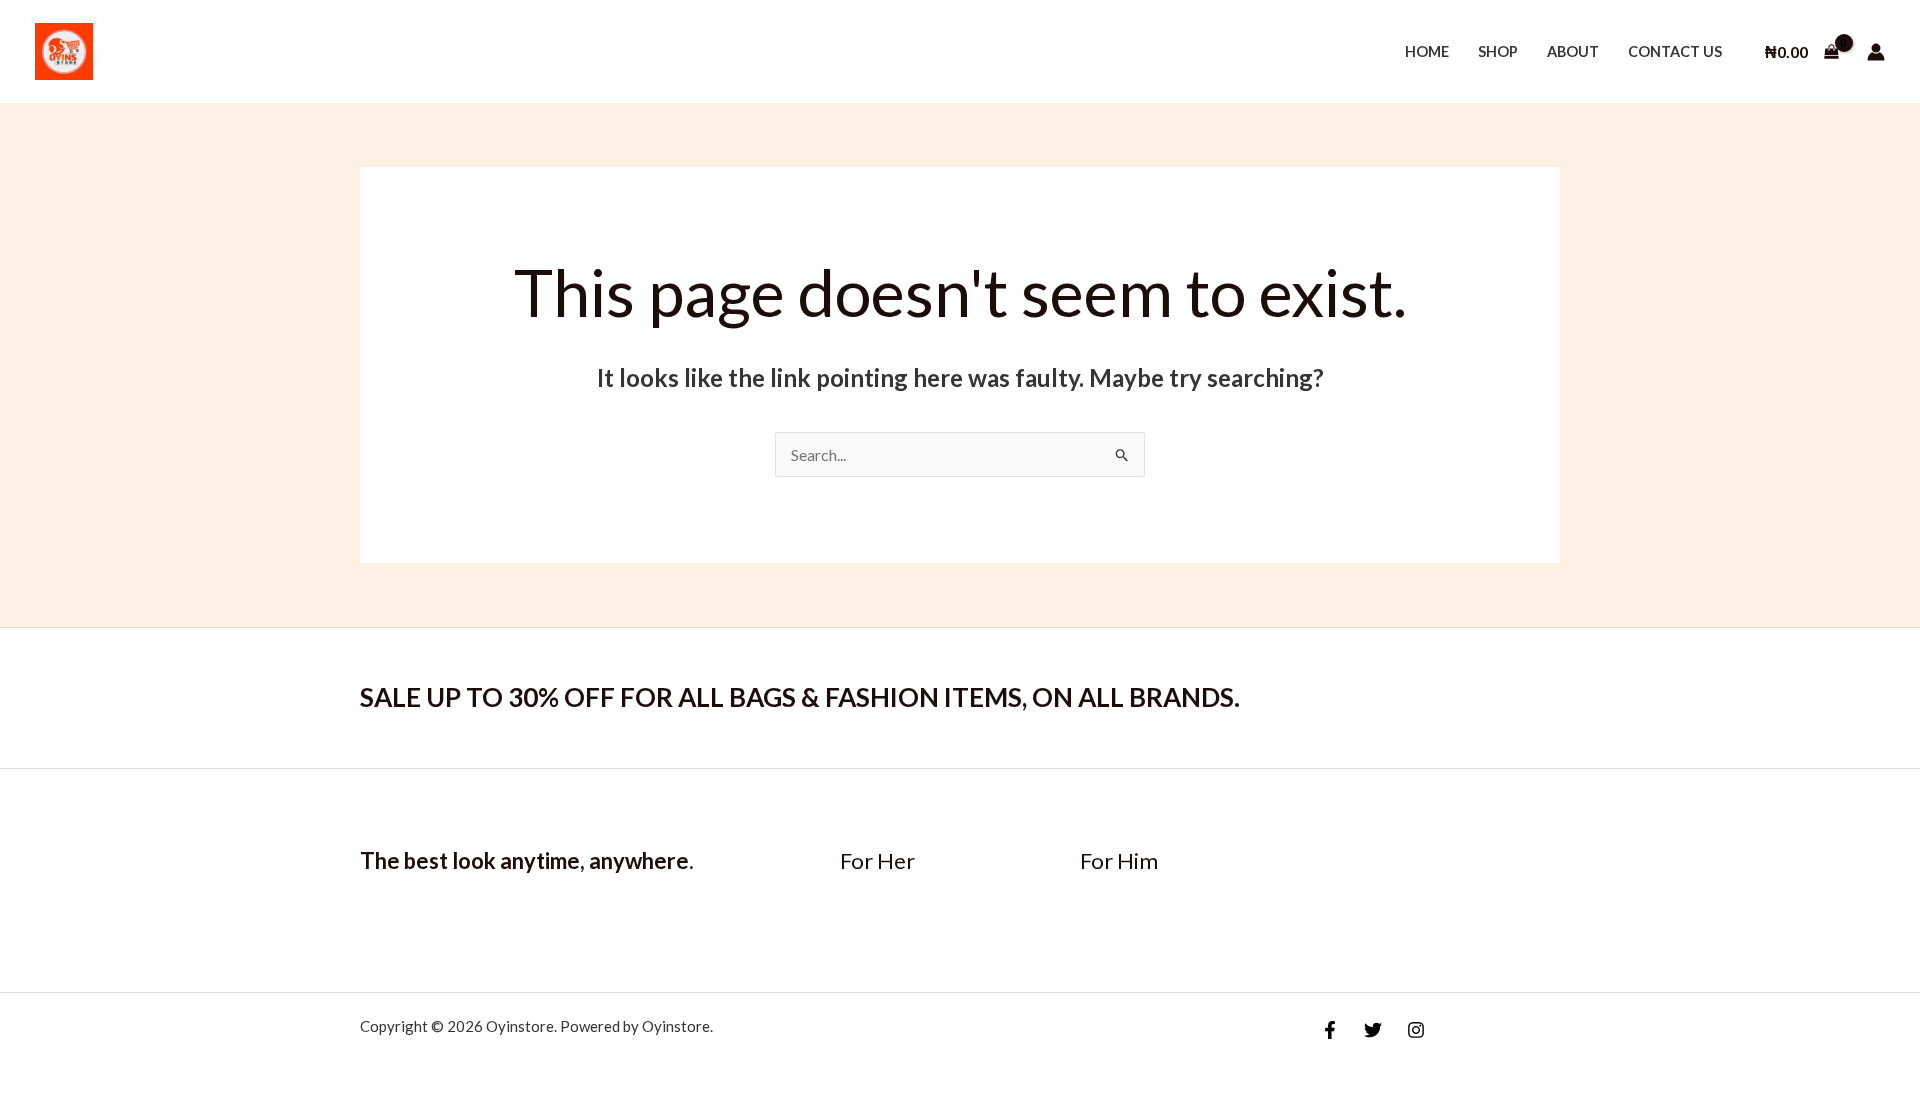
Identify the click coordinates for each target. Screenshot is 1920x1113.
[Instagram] (1416, 1030)
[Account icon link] (1876, 52)
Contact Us (1675, 51)
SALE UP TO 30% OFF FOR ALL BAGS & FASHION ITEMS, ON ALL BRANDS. (800, 697)
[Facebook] (1330, 1030)
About (1573, 51)
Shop (1498, 51)
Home (1427, 51)
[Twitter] (1373, 1030)
